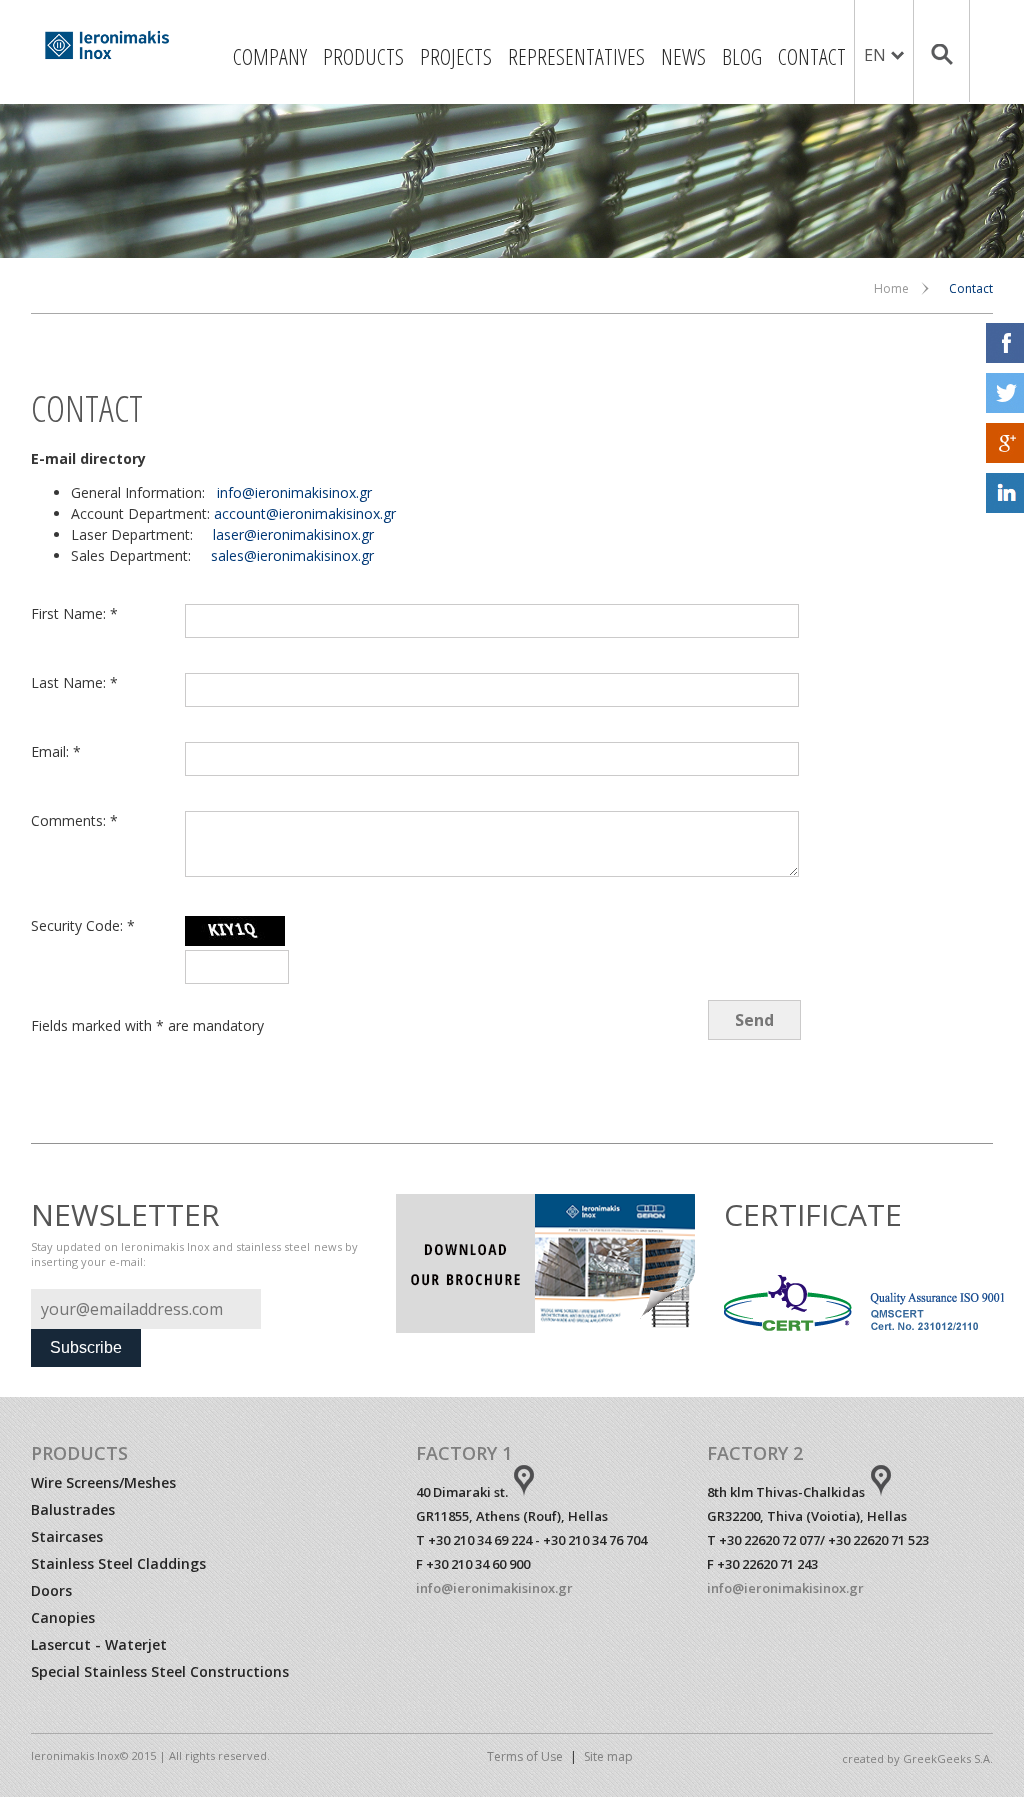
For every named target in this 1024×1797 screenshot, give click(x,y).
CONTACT (812, 56)
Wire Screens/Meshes (103, 1482)
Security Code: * (83, 925)
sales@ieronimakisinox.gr (292, 555)
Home (891, 288)
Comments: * (74, 820)
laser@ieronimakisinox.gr (293, 534)
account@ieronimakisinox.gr (305, 513)
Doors (51, 1590)
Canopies (63, 1617)
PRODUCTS (363, 56)
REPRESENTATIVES (576, 56)
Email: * (56, 751)
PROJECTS (456, 56)
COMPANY (270, 56)
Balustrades (73, 1509)
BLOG (742, 56)
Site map (608, 1756)
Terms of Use (525, 1756)
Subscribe (86, 1347)
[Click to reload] (235, 931)
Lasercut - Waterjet (99, 1644)
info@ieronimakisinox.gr (294, 492)
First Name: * (74, 613)
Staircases (67, 1536)
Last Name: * (74, 682)
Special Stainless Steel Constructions (160, 1671)
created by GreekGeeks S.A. (917, 1758)
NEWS (683, 56)
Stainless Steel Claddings (118, 1563)
